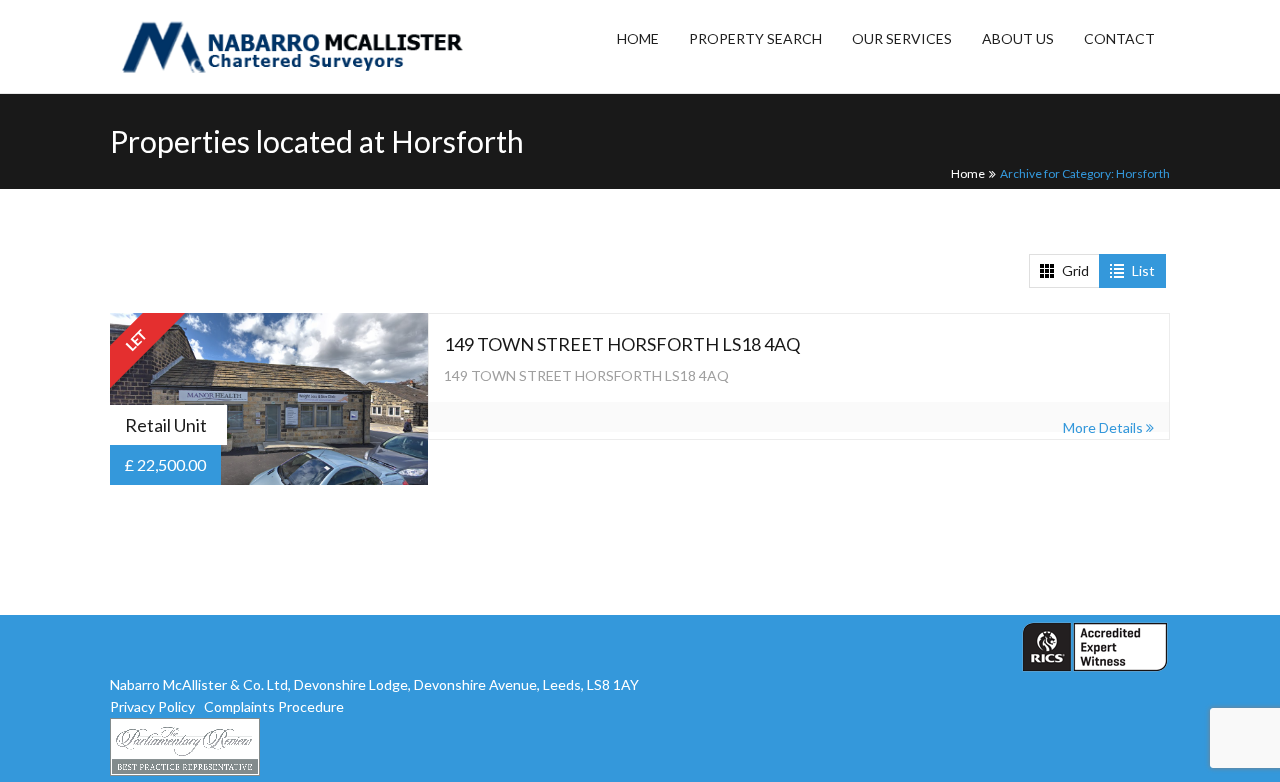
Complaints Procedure (274, 706)
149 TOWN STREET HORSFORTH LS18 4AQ (622, 344)
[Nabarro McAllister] (242, 46)
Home (968, 173)
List (1143, 270)
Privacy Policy (152, 706)
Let (137, 340)
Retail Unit (166, 425)
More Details (1104, 427)
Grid (1075, 270)
